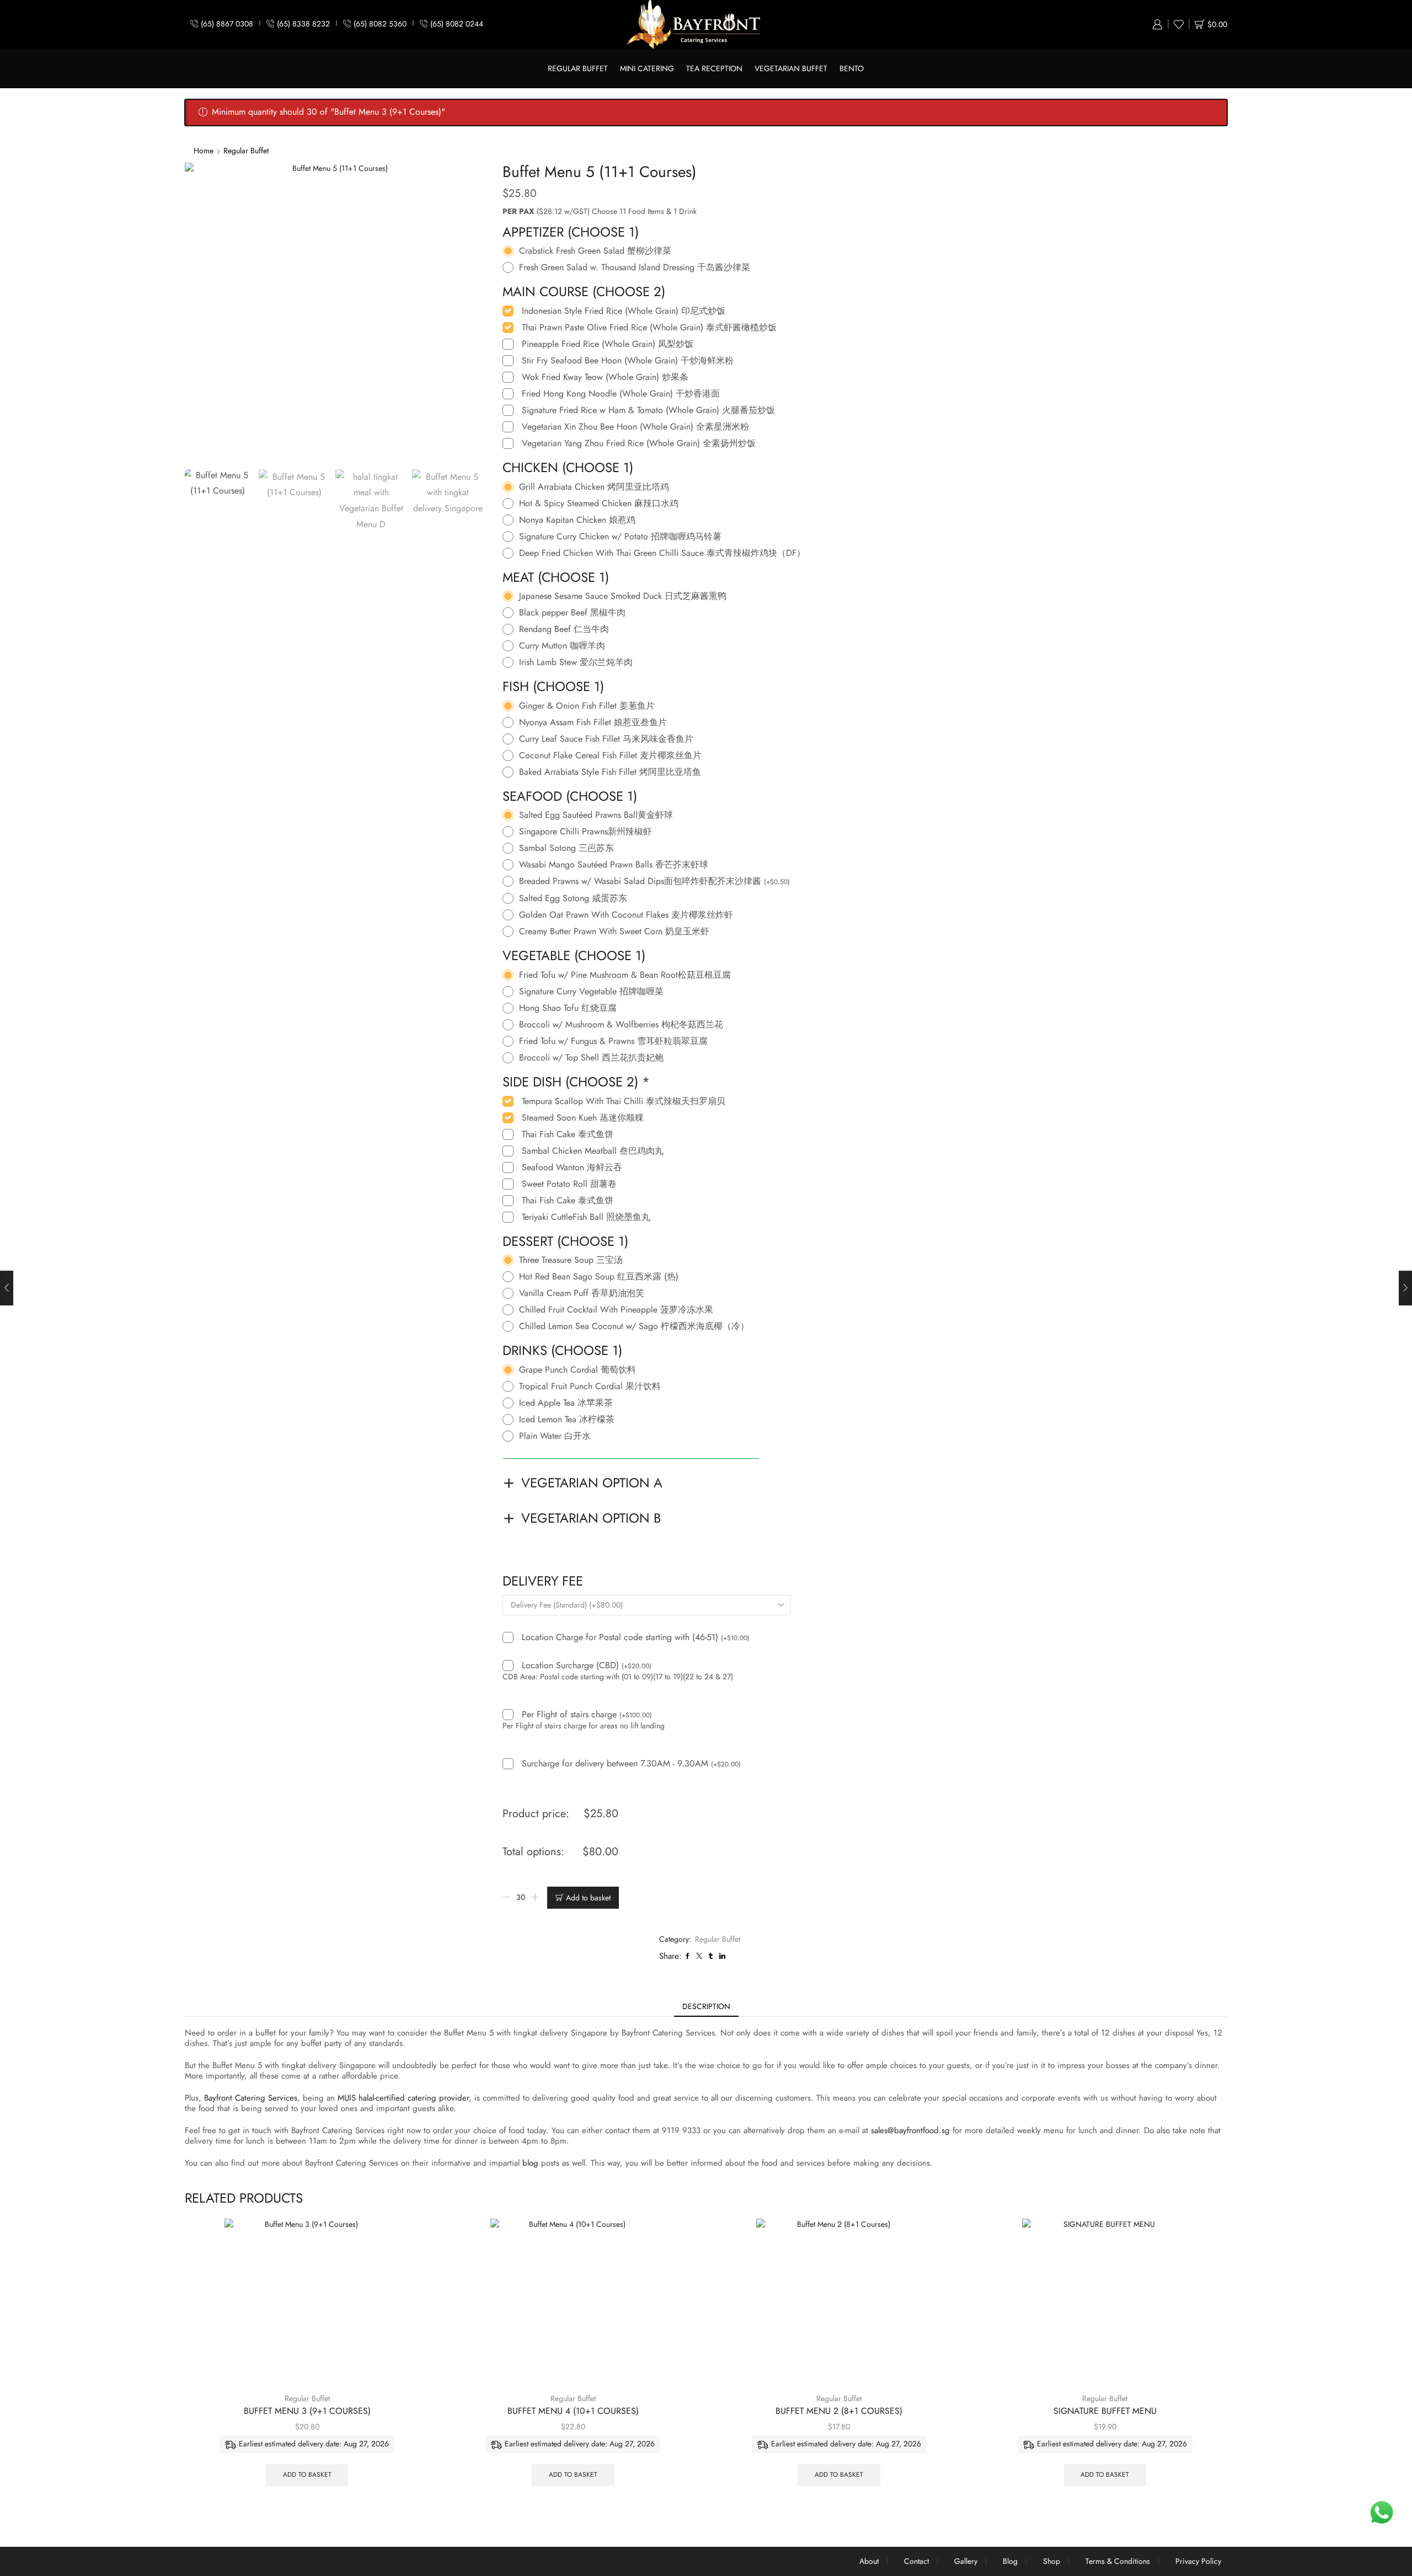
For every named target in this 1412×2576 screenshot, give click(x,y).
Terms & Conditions (1118, 2561)
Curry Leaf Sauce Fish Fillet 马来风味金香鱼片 (606, 739)
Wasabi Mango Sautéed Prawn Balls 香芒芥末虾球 (614, 865)
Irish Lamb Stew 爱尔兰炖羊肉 (576, 662)
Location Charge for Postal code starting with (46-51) (636, 1638)
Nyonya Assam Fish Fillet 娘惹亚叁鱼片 (593, 722)
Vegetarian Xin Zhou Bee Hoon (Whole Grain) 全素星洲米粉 (635, 427)
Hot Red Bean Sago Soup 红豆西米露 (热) (599, 1277)
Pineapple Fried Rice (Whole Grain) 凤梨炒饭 (608, 344)
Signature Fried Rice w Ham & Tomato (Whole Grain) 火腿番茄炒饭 (648, 410)
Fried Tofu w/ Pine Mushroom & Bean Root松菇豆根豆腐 (625, 975)
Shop (1052, 2561)
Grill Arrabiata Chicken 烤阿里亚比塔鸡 (594, 487)
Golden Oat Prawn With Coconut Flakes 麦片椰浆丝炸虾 (626, 915)
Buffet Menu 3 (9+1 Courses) (307, 2411)
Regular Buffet (578, 68)
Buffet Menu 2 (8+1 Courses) (839, 2411)
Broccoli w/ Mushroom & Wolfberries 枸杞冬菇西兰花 (621, 1025)
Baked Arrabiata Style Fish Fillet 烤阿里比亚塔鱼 (610, 772)
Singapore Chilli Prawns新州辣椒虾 (585, 832)
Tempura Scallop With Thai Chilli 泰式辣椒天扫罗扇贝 (624, 1101)
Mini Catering (647, 68)
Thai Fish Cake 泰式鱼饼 (568, 1134)
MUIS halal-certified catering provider (403, 2098)
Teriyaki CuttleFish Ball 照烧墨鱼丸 (586, 1217)
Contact (916, 2561)
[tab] (706, 2006)
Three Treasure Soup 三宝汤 (571, 1260)
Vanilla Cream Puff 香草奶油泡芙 (582, 1293)
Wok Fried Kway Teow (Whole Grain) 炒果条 (605, 377)
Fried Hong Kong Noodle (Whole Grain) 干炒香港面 (621, 394)
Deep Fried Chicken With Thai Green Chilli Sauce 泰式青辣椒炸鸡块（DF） (662, 553)
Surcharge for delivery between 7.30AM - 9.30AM (631, 1764)
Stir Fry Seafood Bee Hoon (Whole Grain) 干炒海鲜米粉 (628, 361)
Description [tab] (706, 2006)
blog (530, 2163)
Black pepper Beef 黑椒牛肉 (572, 613)
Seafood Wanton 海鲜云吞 (572, 1167)
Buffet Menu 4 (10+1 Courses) (573, 2411)
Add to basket (588, 1898)
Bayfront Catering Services (251, 2098)
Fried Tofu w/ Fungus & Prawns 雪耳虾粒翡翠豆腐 (613, 1041)
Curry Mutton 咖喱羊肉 (562, 646)
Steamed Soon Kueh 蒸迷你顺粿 (583, 1118)
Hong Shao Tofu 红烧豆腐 (568, 1008)
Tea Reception (714, 68)
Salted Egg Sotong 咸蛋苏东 (573, 898)
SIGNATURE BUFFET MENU (1105, 2411)
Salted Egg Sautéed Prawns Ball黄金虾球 (596, 815)
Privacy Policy (1198, 2561)
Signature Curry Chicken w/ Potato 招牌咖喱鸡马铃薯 (620, 537)
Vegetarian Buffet (791, 68)
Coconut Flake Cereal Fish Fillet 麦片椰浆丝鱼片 (610, 756)
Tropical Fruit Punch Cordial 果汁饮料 (590, 1386)
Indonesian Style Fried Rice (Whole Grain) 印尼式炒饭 (624, 311)
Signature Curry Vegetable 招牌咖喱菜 (591, 992)
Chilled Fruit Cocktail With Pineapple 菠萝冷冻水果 (616, 1310)
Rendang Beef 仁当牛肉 (564, 629)
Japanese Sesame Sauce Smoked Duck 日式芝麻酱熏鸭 (623, 596)
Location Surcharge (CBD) (587, 1666)
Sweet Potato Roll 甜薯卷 (569, 1184)
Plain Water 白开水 (555, 1436)
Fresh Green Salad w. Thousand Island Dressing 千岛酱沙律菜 (635, 267)
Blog (1010, 2561)
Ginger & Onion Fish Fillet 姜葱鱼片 (587, 706)
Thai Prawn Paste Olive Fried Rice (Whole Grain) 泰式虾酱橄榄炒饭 (649, 328)
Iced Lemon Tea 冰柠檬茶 (567, 1420)
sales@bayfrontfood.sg (910, 2130)
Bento (852, 68)
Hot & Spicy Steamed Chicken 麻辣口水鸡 (599, 504)
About (869, 2561)
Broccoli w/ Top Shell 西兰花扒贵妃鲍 (591, 1058)
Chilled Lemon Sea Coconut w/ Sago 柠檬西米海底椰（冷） (634, 1326)
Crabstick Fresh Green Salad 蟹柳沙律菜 (595, 251)
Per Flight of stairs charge (587, 1715)
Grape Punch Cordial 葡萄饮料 (577, 1370)
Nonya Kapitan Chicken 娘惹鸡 (577, 520)
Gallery (966, 2561)
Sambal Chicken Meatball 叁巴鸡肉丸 (593, 1151)
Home (204, 151)
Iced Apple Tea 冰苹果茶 (566, 1403)
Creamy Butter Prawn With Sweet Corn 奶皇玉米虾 (614, 931)
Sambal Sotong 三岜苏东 (566, 848)
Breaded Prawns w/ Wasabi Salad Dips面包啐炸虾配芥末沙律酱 (654, 882)
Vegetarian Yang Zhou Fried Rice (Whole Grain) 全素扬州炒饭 (639, 443)
